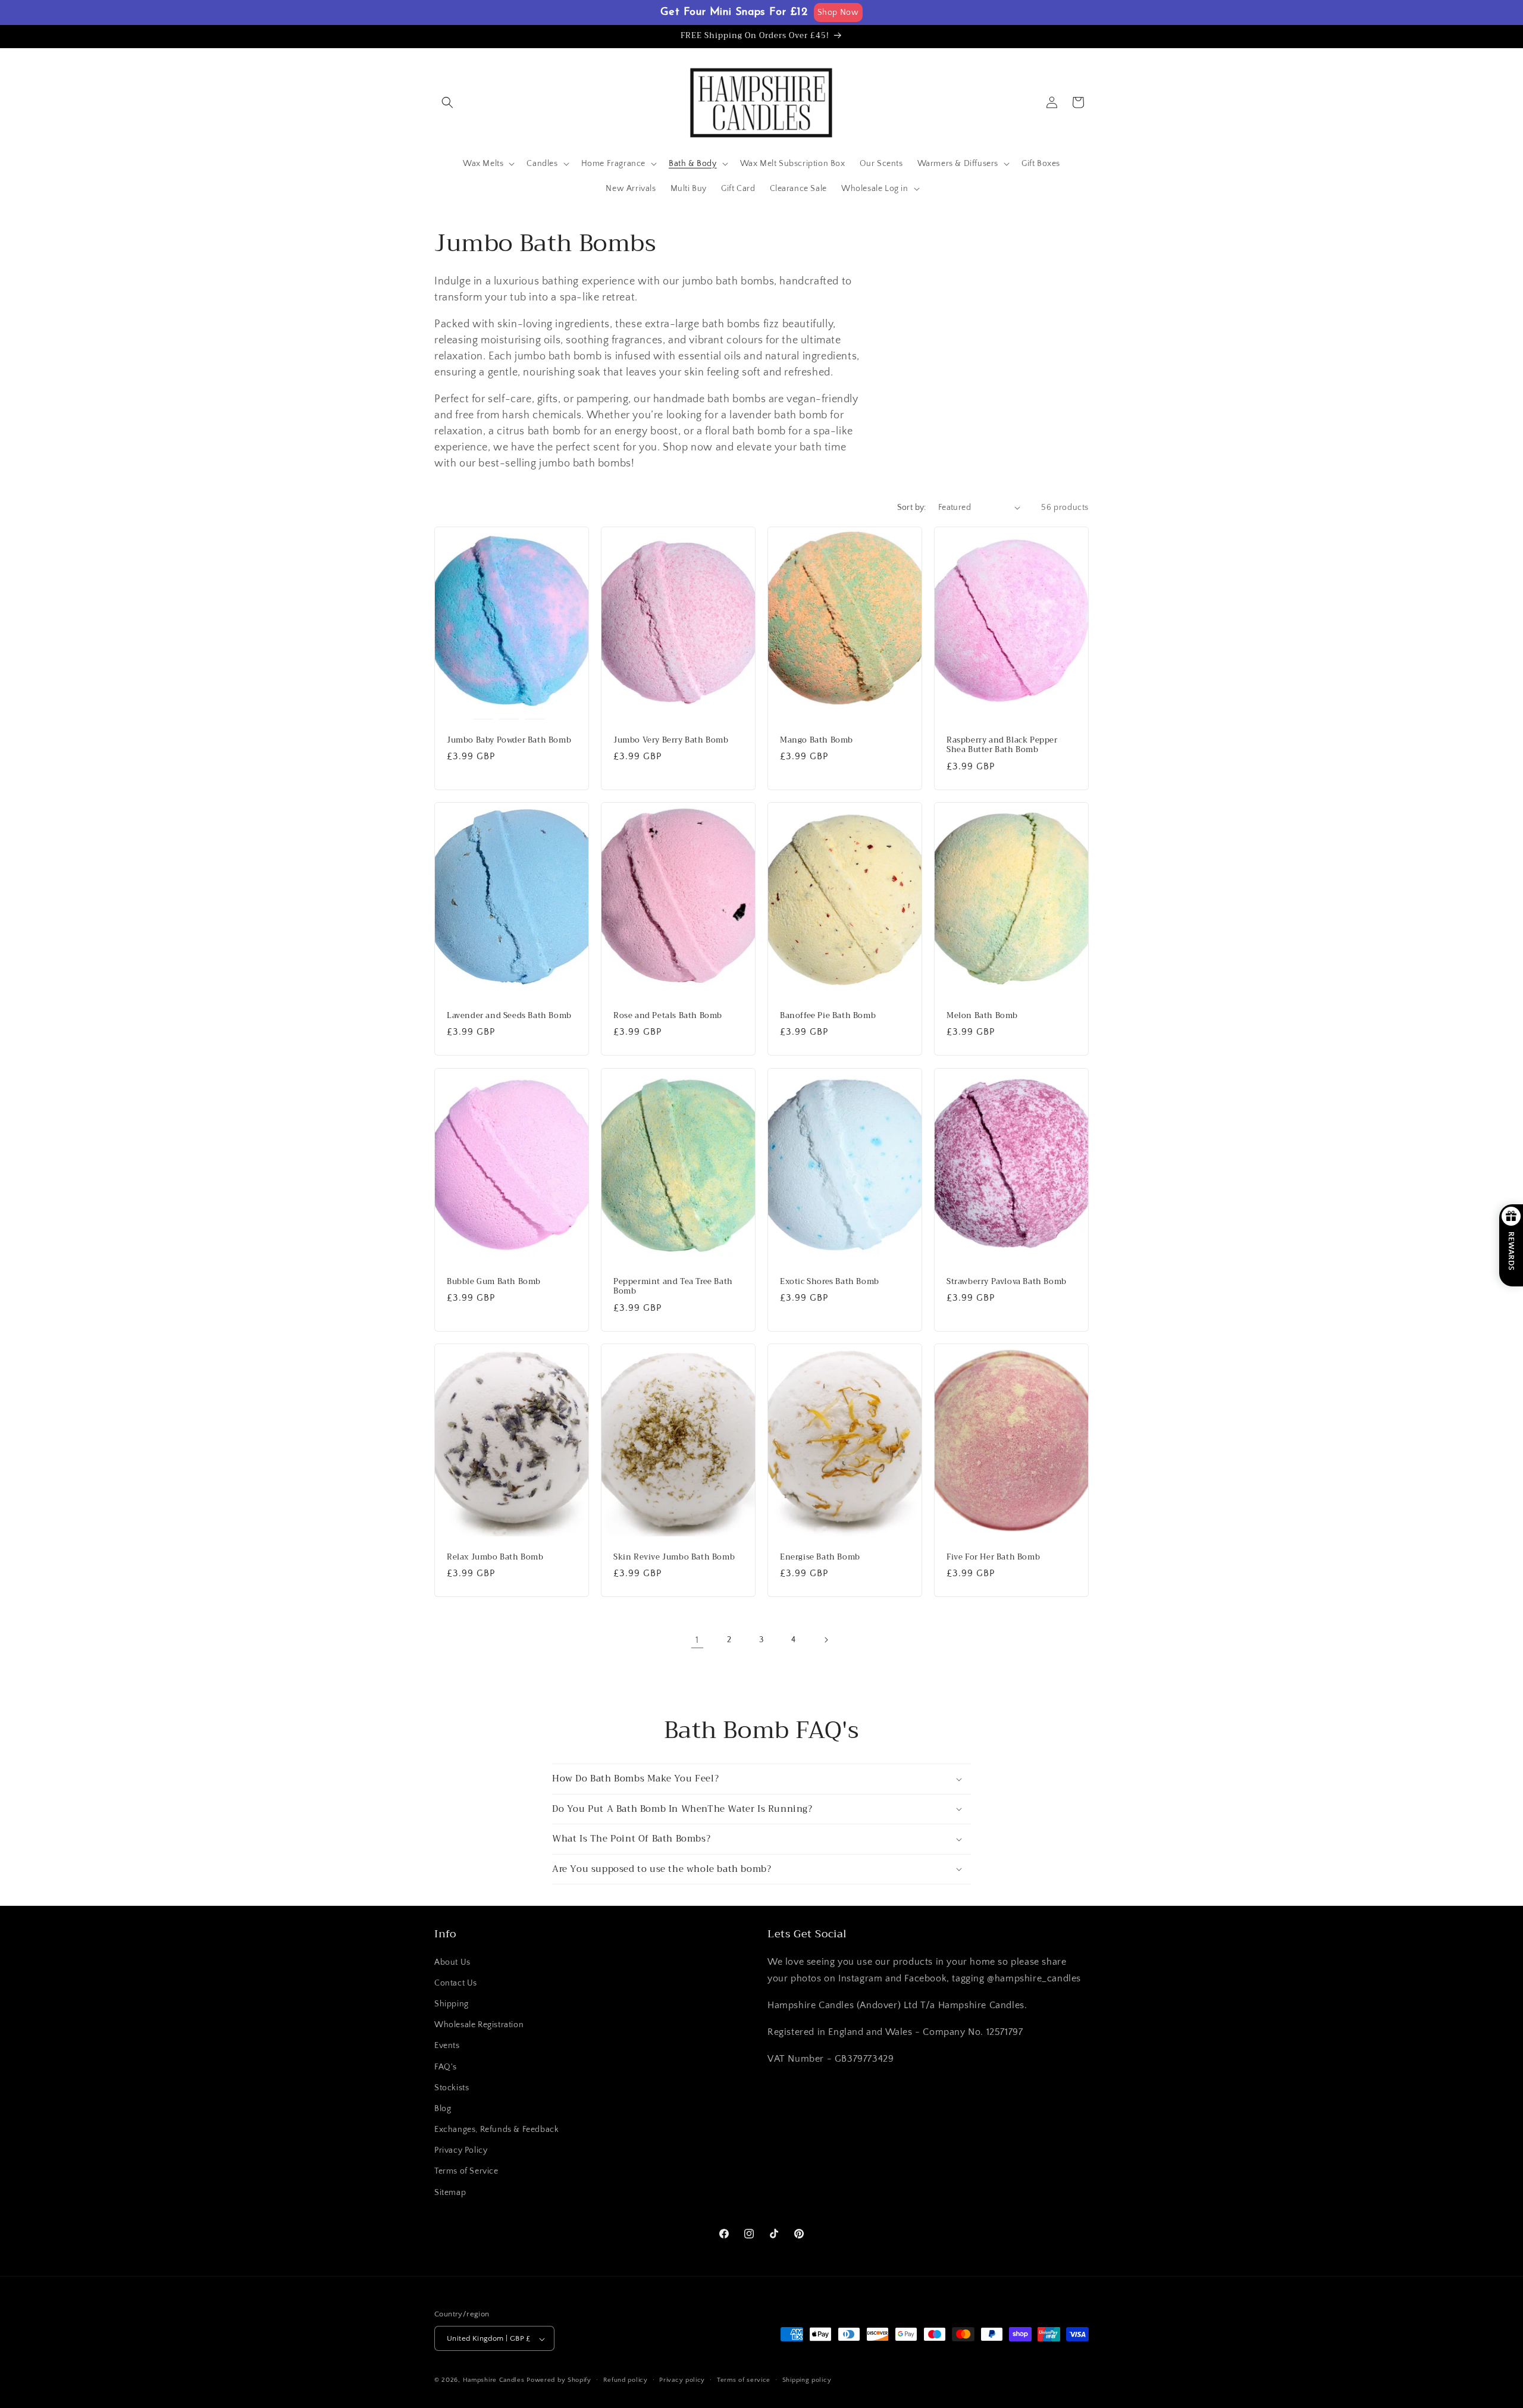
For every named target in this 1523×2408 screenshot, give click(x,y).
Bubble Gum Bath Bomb (494, 1281)
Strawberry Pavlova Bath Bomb (1007, 1281)
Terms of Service (466, 2172)
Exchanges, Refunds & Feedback (496, 2130)
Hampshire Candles (494, 2381)
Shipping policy (807, 2380)
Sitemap (450, 2193)
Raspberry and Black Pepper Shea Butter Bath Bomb (1002, 745)
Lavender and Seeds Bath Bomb (509, 1016)
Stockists (452, 2088)
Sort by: (912, 508)
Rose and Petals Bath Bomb (668, 1016)
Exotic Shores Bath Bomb (830, 1281)
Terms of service (744, 2380)
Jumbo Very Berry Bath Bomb (671, 740)
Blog (443, 2109)
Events (447, 2046)
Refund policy (626, 2380)
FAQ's (446, 2067)
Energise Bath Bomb (820, 1557)
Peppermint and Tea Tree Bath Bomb (673, 1286)
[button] (447, 102)
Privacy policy (682, 2380)
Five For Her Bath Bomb (993, 1557)
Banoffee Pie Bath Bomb (828, 1016)
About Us (452, 1962)
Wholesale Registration (479, 2025)
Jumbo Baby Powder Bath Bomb (509, 740)
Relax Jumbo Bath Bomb (495, 1557)
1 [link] (697, 1640)
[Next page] (826, 1640)
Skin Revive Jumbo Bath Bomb (674, 1557)
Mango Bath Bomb (817, 740)
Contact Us (456, 1983)
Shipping (452, 2004)
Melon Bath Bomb (982, 1016)
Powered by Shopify (559, 2381)
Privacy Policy (461, 2151)
